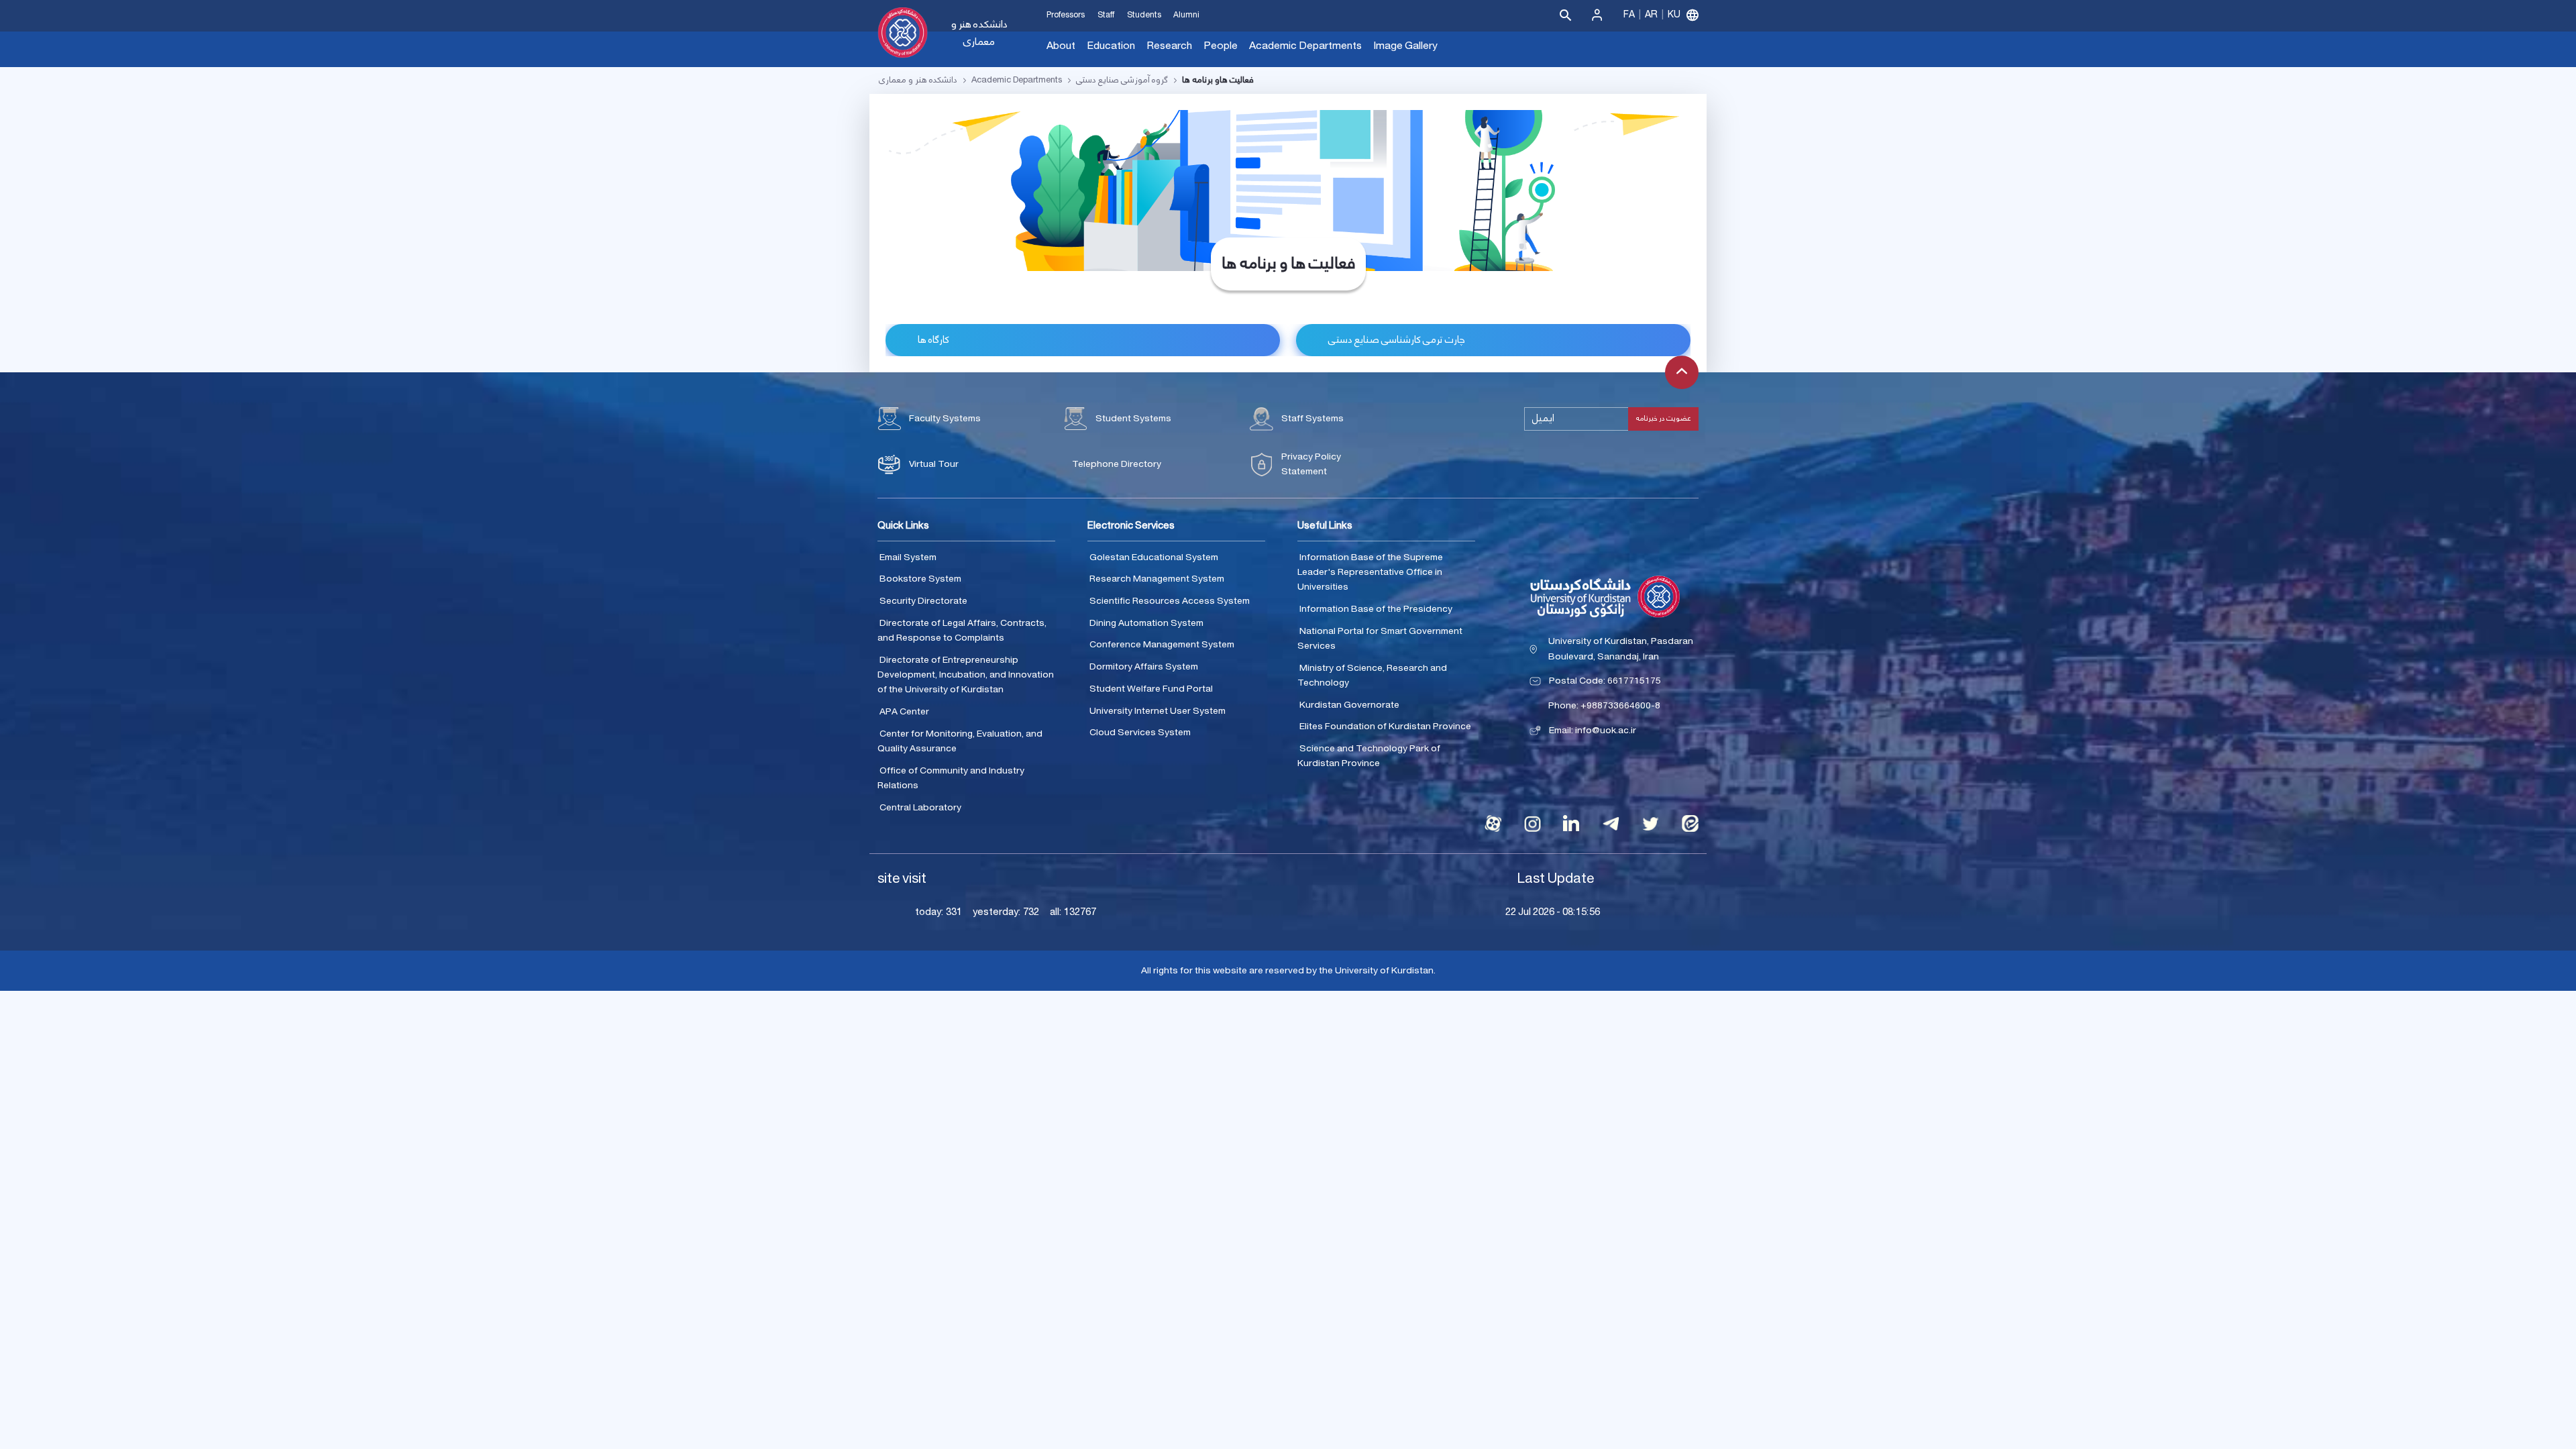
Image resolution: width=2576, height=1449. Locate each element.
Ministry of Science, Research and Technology (1372, 676)
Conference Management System (1162, 645)
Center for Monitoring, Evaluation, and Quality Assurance (960, 742)
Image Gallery (1405, 46)
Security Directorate (923, 601)
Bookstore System (920, 579)
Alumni (1186, 15)
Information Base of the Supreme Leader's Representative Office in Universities (1370, 573)
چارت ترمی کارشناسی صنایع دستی (1397, 340)
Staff (1106, 15)
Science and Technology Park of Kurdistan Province (1369, 756)
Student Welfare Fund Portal (1151, 689)
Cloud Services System (1140, 733)
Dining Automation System (1146, 623)
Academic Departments (1305, 46)
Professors (1066, 15)
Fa (1629, 15)
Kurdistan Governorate (1349, 705)
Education (1111, 46)
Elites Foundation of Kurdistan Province (1385, 727)
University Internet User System (1158, 711)
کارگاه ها (933, 340)
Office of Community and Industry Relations (951, 779)
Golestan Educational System (1154, 557)
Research (1169, 46)
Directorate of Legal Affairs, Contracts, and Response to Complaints (962, 631)
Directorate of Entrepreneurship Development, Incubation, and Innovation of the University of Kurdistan (966, 675)
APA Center (904, 712)
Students (1144, 15)
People (1221, 46)
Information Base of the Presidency (1376, 609)
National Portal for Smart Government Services (1380, 639)
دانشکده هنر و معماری (979, 33)
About (1061, 46)
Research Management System (1157, 579)
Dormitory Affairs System (1144, 667)
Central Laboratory (920, 808)
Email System (908, 557)
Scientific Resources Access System (1170, 601)
